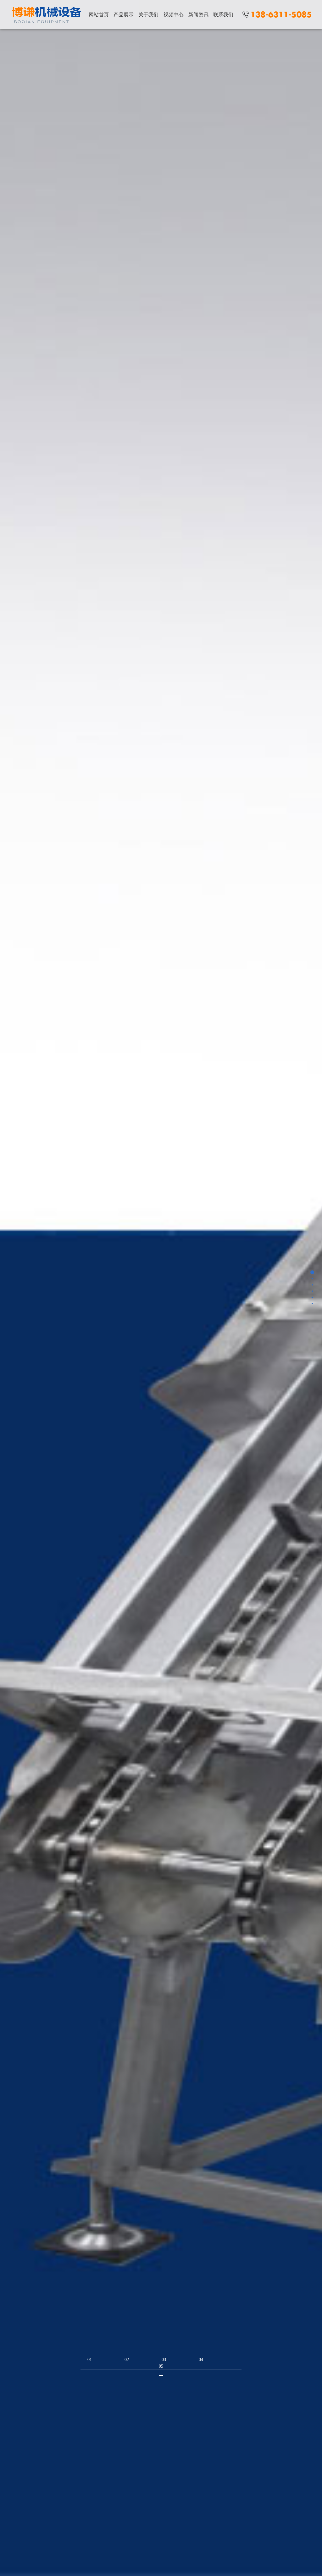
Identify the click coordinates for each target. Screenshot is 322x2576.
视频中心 (174, 15)
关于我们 (148, 15)
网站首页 (99, 15)
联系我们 (223, 15)
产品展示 (124, 15)
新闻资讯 (198, 15)
